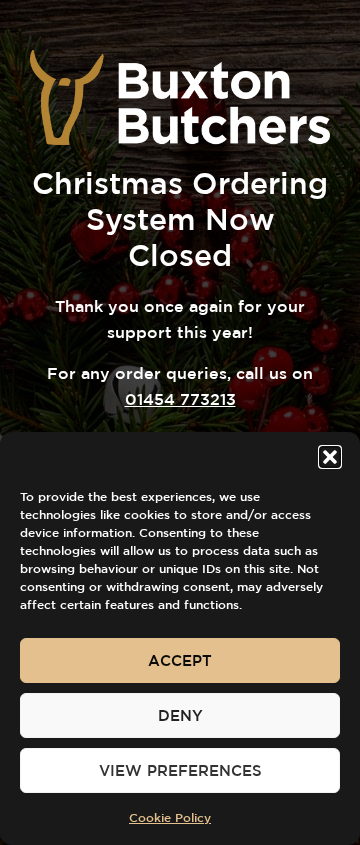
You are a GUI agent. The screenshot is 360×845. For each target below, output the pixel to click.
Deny (180, 715)
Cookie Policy (170, 817)
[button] (330, 457)
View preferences (180, 770)
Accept (180, 660)
